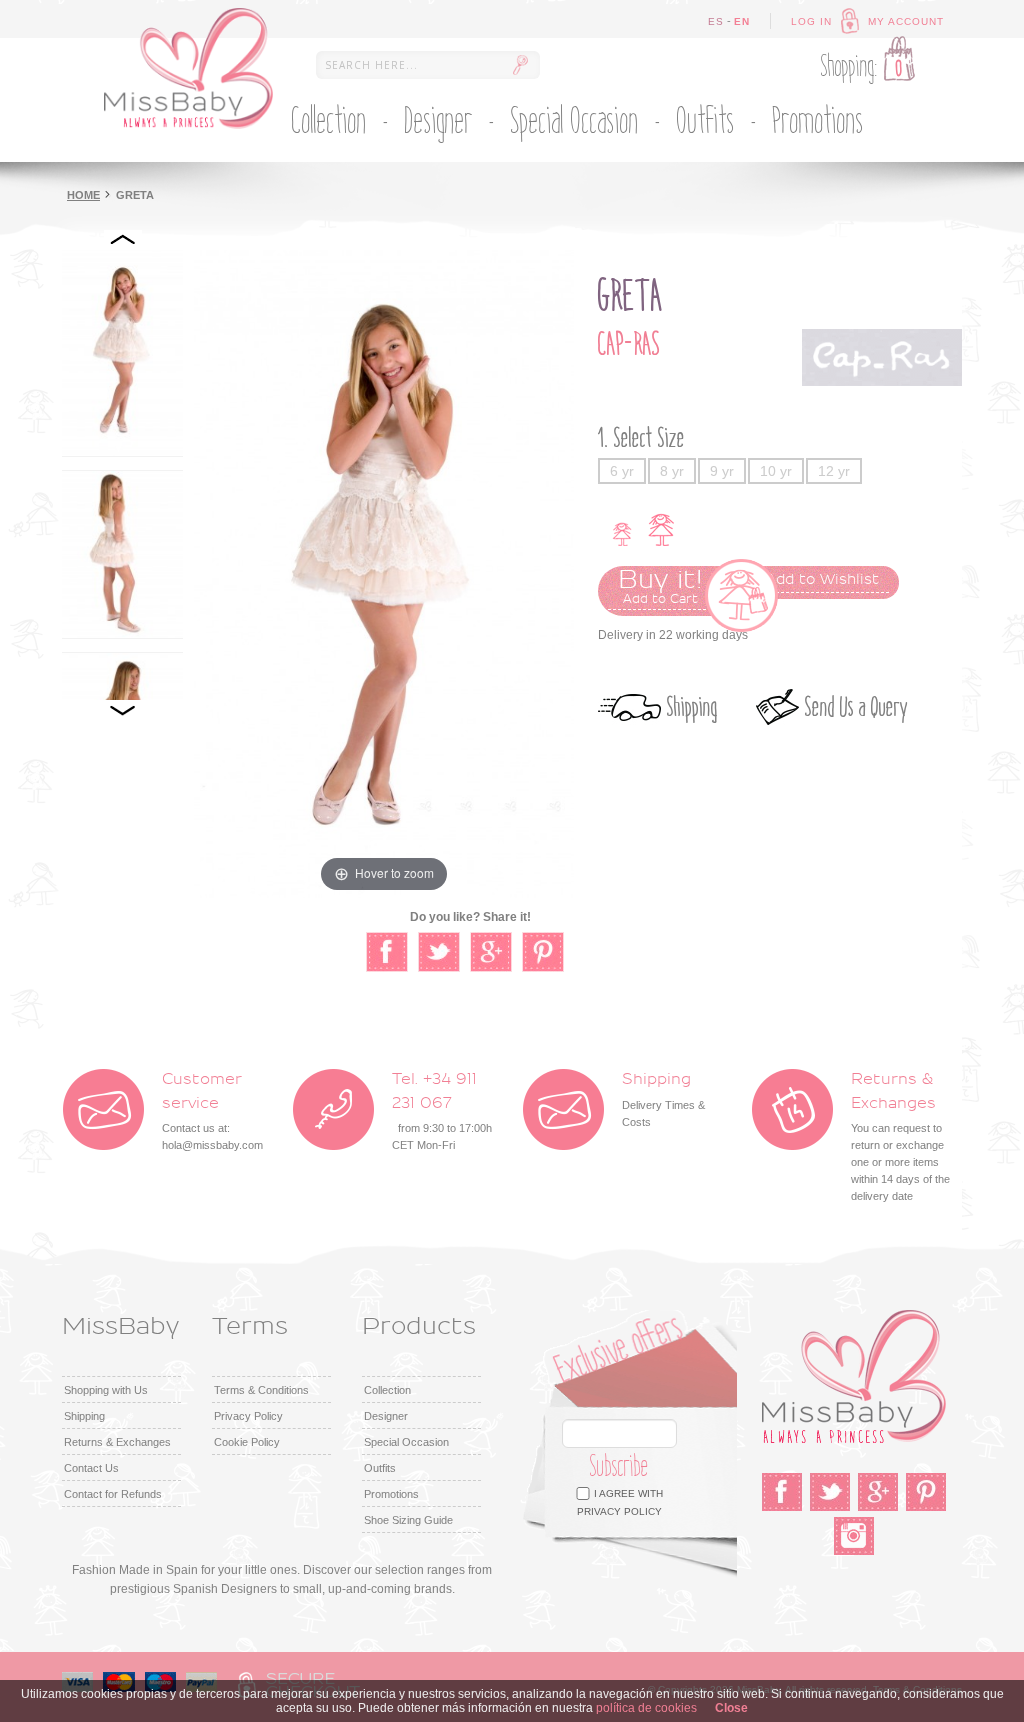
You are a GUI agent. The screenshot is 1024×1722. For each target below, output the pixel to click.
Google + (878, 1492)
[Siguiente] (123, 710)
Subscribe (619, 1466)
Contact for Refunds (113, 1494)
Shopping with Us (106, 1390)
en (742, 21)
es (716, 21)
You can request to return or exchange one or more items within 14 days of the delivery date (900, 1137)
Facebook (782, 1492)
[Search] (520, 65)
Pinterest (926, 1492)
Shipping (692, 707)
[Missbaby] (188, 68)
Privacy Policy (248, 1416)
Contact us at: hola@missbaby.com (212, 1111)
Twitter (830, 1492)
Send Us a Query (856, 707)
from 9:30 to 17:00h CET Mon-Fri (442, 1111)
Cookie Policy (247, 1442)
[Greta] (122, 353)
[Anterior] (123, 240)
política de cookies (646, 1708)
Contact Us (91, 1468)
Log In (811, 21)
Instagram (854, 1536)
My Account (906, 21)
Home (83, 195)
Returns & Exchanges (117, 1442)
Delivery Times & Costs (663, 1099)
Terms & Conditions (261, 1390)
